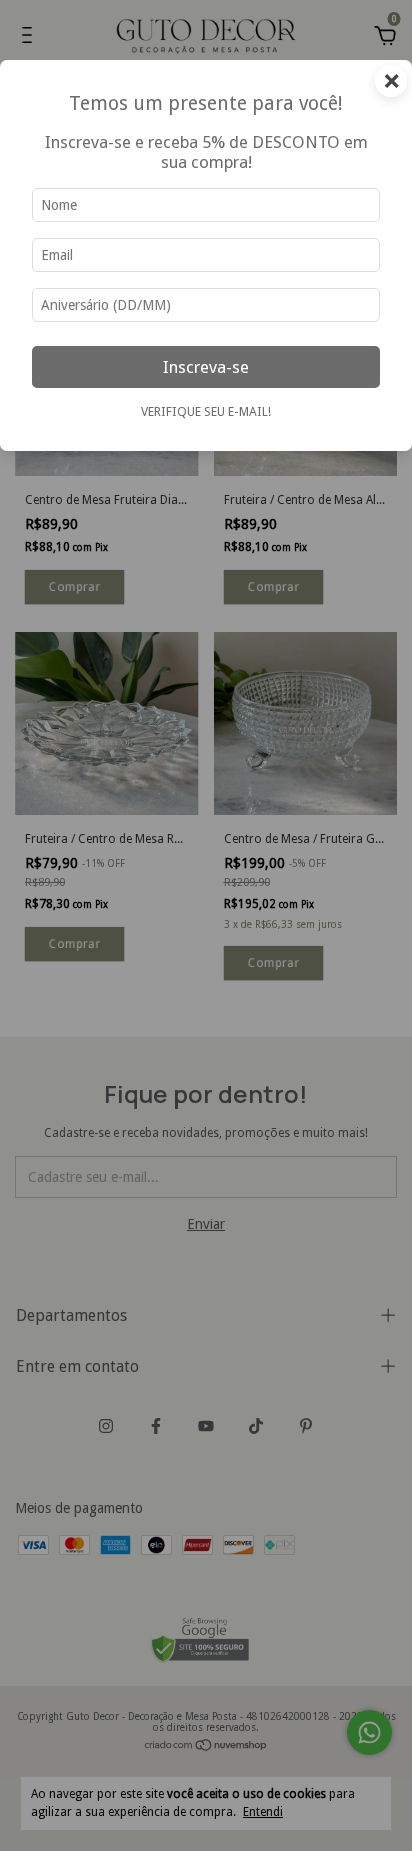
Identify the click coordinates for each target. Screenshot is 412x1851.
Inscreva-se (206, 367)
